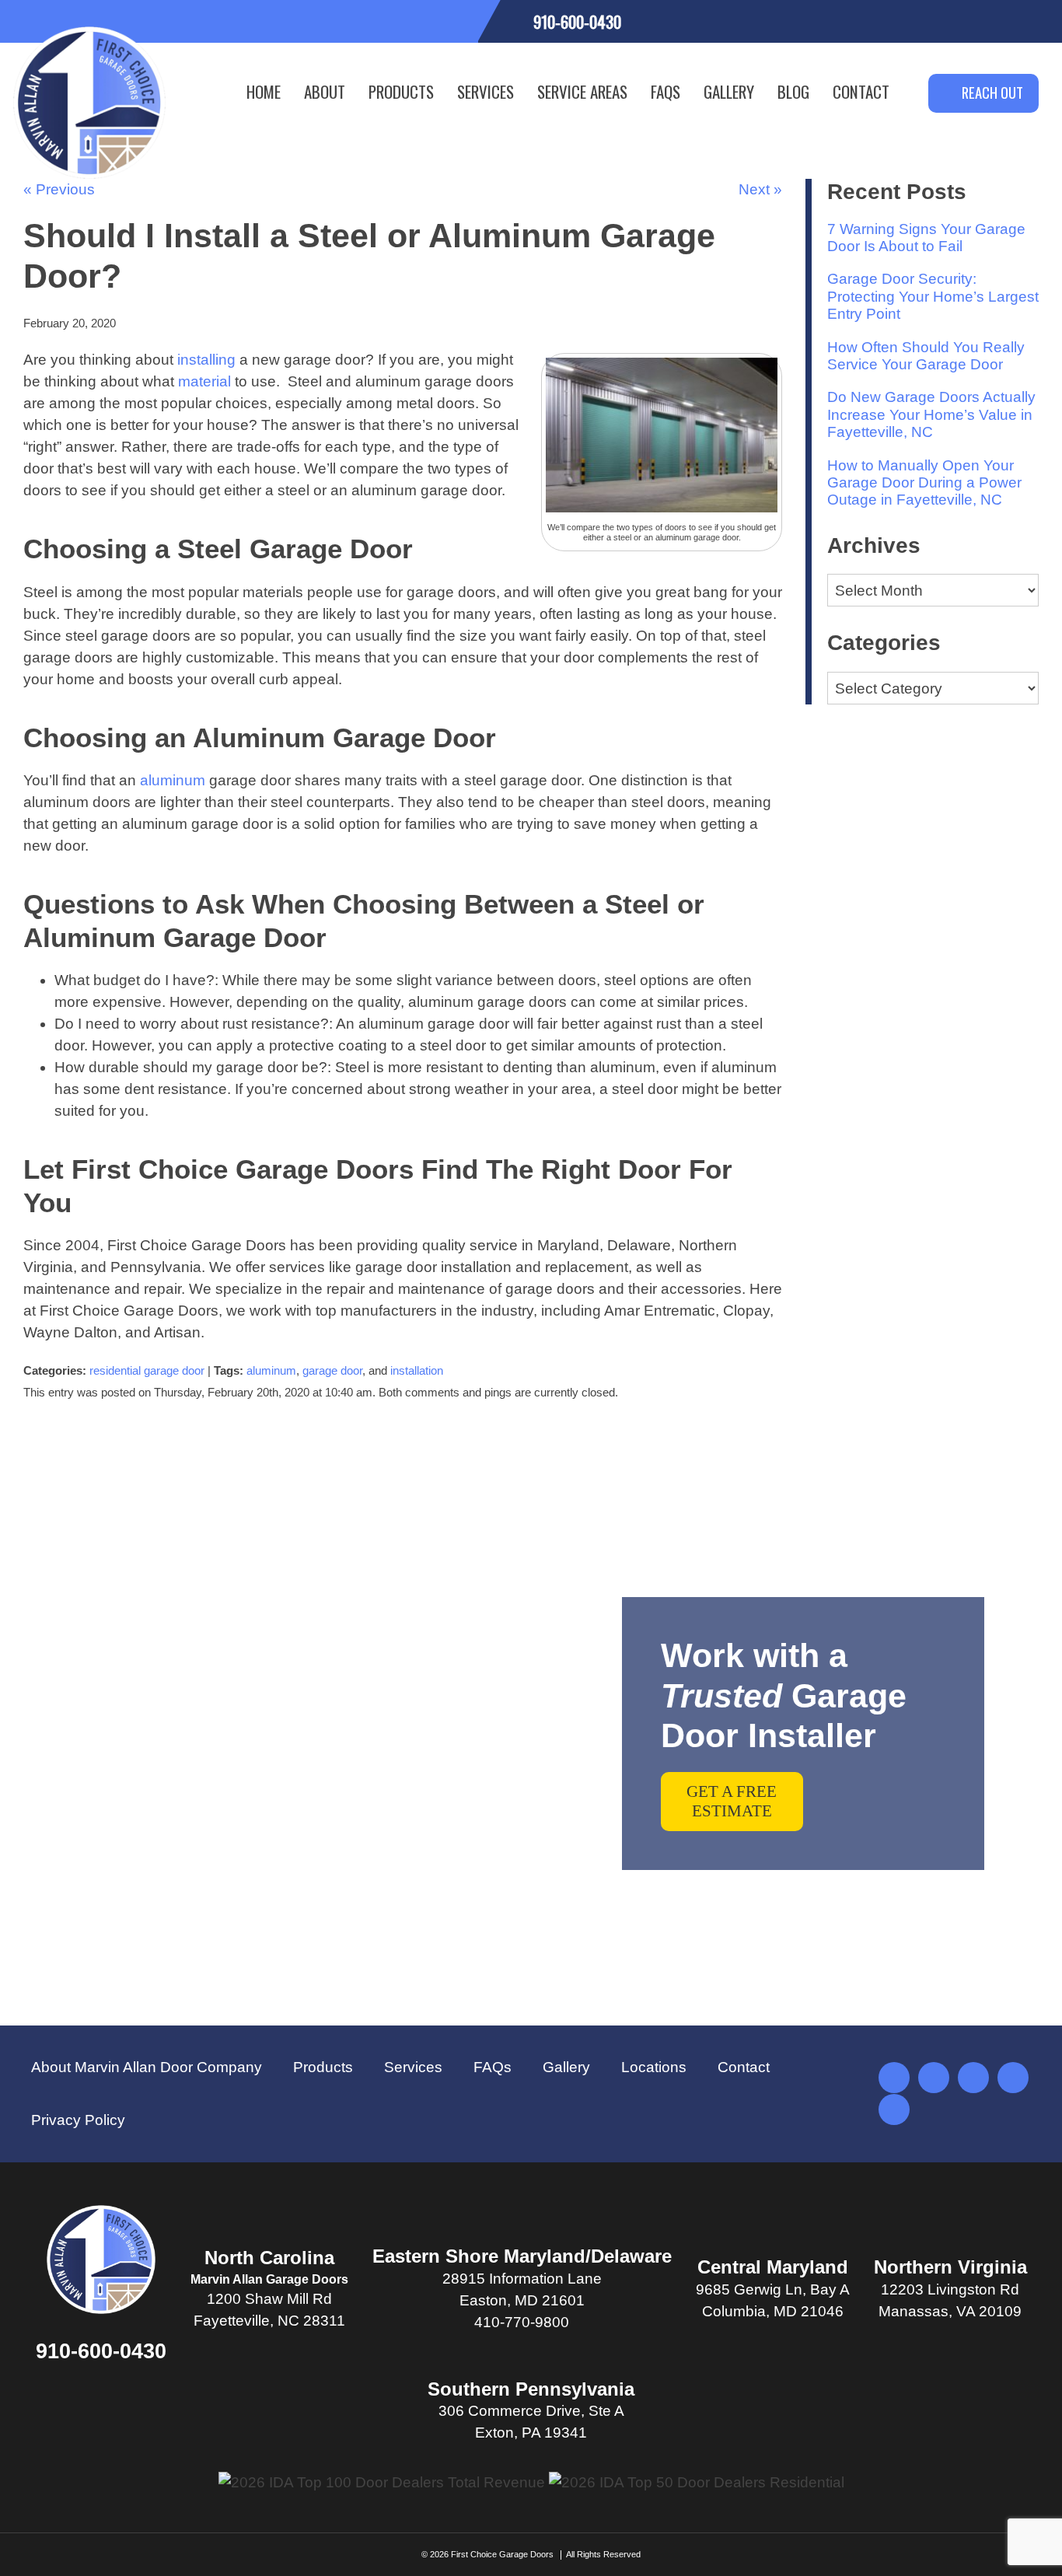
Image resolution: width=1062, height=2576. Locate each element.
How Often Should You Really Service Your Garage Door (926, 356)
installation (417, 1370)
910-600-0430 (101, 2351)
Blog (793, 91)
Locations (654, 2067)
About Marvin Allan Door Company (147, 2067)
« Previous (59, 189)
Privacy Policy (78, 2120)
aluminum (173, 780)
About (325, 91)
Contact (861, 91)
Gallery (729, 91)
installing (206, 360)
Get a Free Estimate (732, 1801)
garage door (332, 1370)
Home (264, 91)
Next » (760, 189)
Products (401, 91)
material (204, 381)
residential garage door (147, 1370)
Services (486, 91)
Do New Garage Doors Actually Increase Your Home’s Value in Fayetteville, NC (931, 414)
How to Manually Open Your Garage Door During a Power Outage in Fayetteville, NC (924, 483)
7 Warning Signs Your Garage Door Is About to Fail (926, 238)
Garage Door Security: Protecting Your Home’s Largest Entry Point (933, 296)
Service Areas (582, 91)
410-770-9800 (522, 2322)
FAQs (665, 91)
